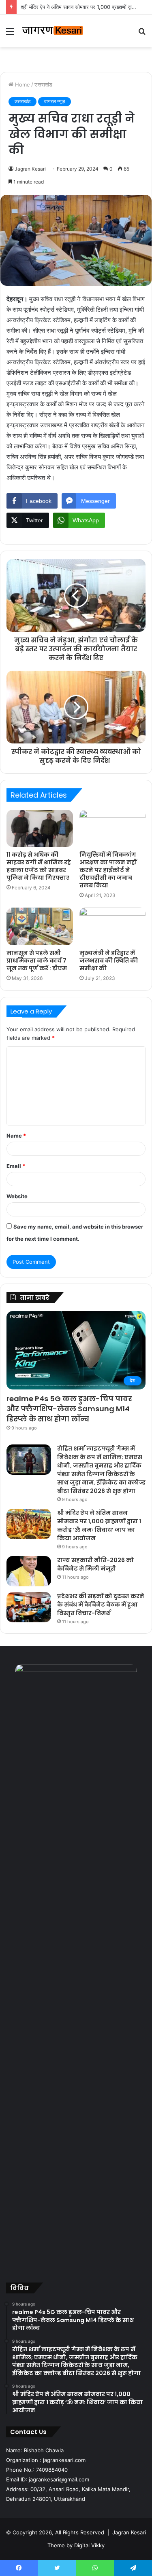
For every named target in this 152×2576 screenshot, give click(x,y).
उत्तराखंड (43, 84)
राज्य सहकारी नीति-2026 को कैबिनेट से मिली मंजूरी (95, 1564)
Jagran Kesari (30, 169)
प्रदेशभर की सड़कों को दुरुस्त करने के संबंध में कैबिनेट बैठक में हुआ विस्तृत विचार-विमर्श (101, 1605)
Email (16, 1166)
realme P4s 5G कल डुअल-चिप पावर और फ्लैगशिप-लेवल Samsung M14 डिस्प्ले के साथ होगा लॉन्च (69, 1409)
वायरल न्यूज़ (55, 101)
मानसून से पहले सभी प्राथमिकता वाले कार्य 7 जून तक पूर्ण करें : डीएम (37, 961)
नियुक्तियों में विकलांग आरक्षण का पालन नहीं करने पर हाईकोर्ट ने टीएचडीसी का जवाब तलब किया (108, 870)
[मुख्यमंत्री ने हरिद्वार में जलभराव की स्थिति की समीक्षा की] (113, 926)
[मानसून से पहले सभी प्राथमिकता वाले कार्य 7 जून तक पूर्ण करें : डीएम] (40, 926)
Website (17, 1196)
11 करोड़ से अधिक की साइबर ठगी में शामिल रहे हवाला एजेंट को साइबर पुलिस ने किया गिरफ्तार (39, 866)
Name (16, 1136)
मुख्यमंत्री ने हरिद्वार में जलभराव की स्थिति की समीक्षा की (109, 961)
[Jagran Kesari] (53, 31)
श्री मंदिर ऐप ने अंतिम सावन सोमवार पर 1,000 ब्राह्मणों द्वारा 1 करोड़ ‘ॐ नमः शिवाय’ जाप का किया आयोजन (99, 1526)
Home (22, 84)
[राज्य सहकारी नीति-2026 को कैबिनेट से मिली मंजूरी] (29, 1571)
